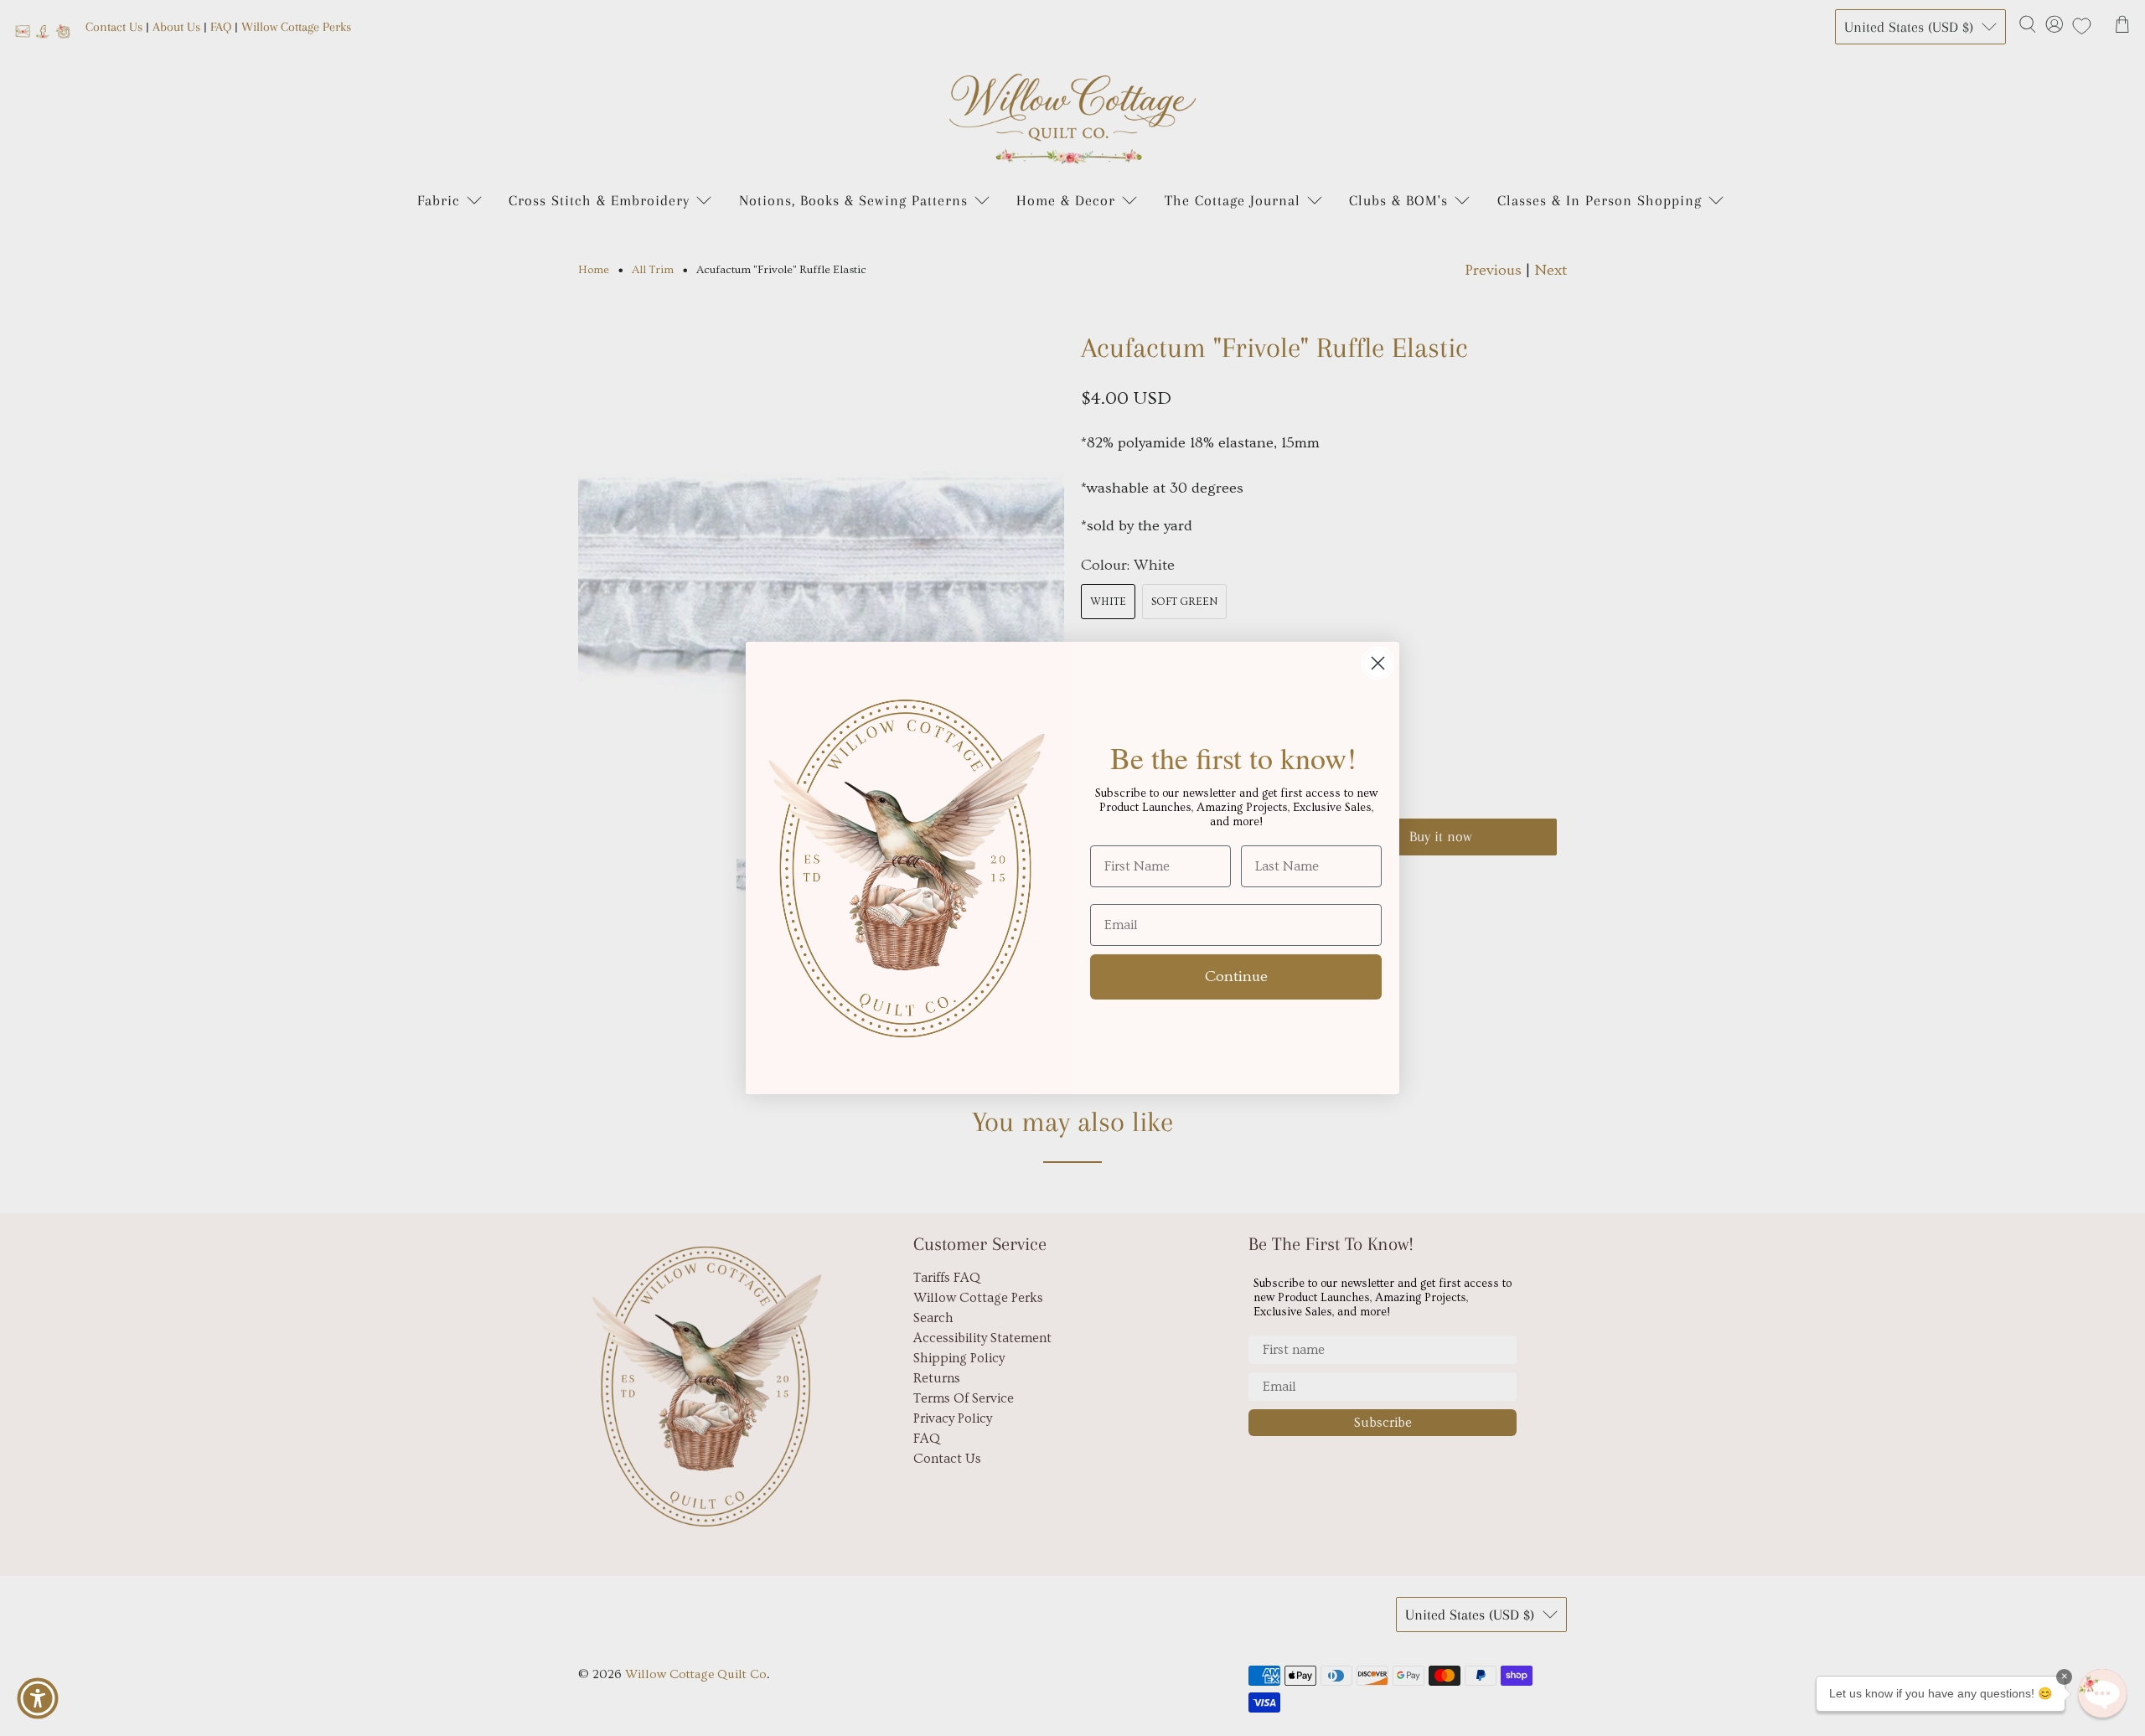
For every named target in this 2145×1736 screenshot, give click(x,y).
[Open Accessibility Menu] (38, 1698)
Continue (1236, 976)
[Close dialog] (1378, 663)
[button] (2102, 1693)
